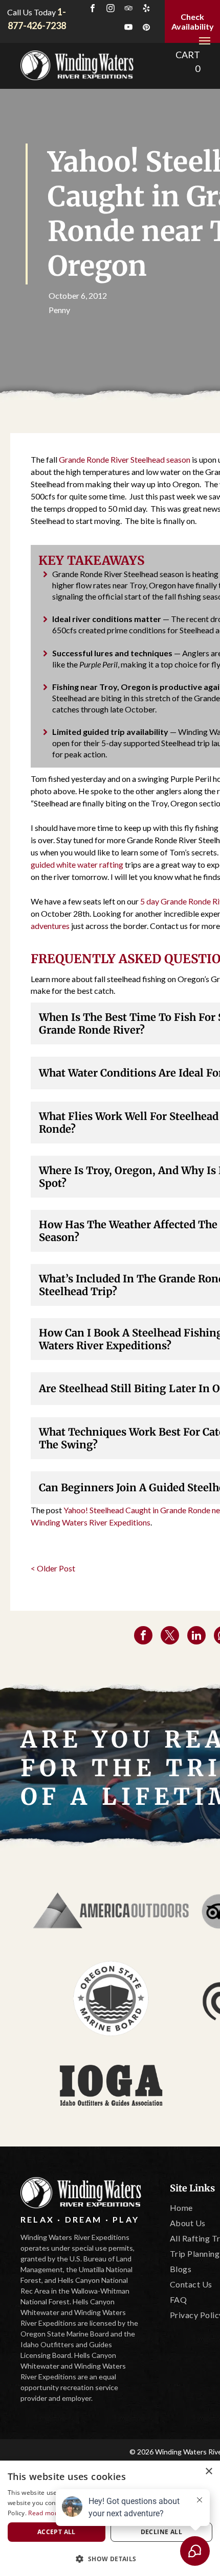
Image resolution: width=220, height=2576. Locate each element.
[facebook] (93, 9)
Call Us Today (31, 12)
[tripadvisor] (128, 9)
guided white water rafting (77, 864)
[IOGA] (111, 2085)
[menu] (205, 41)
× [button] (208, 2472)
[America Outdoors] (111, 1912)
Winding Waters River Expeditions (91, 1522)
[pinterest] (146, 28)
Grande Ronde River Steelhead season (125, 459)
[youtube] (128, 28)
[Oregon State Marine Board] (111, 1998)
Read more (45, 2513)
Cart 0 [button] (188, 62)
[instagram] (111, 9)
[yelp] (146, 9)
